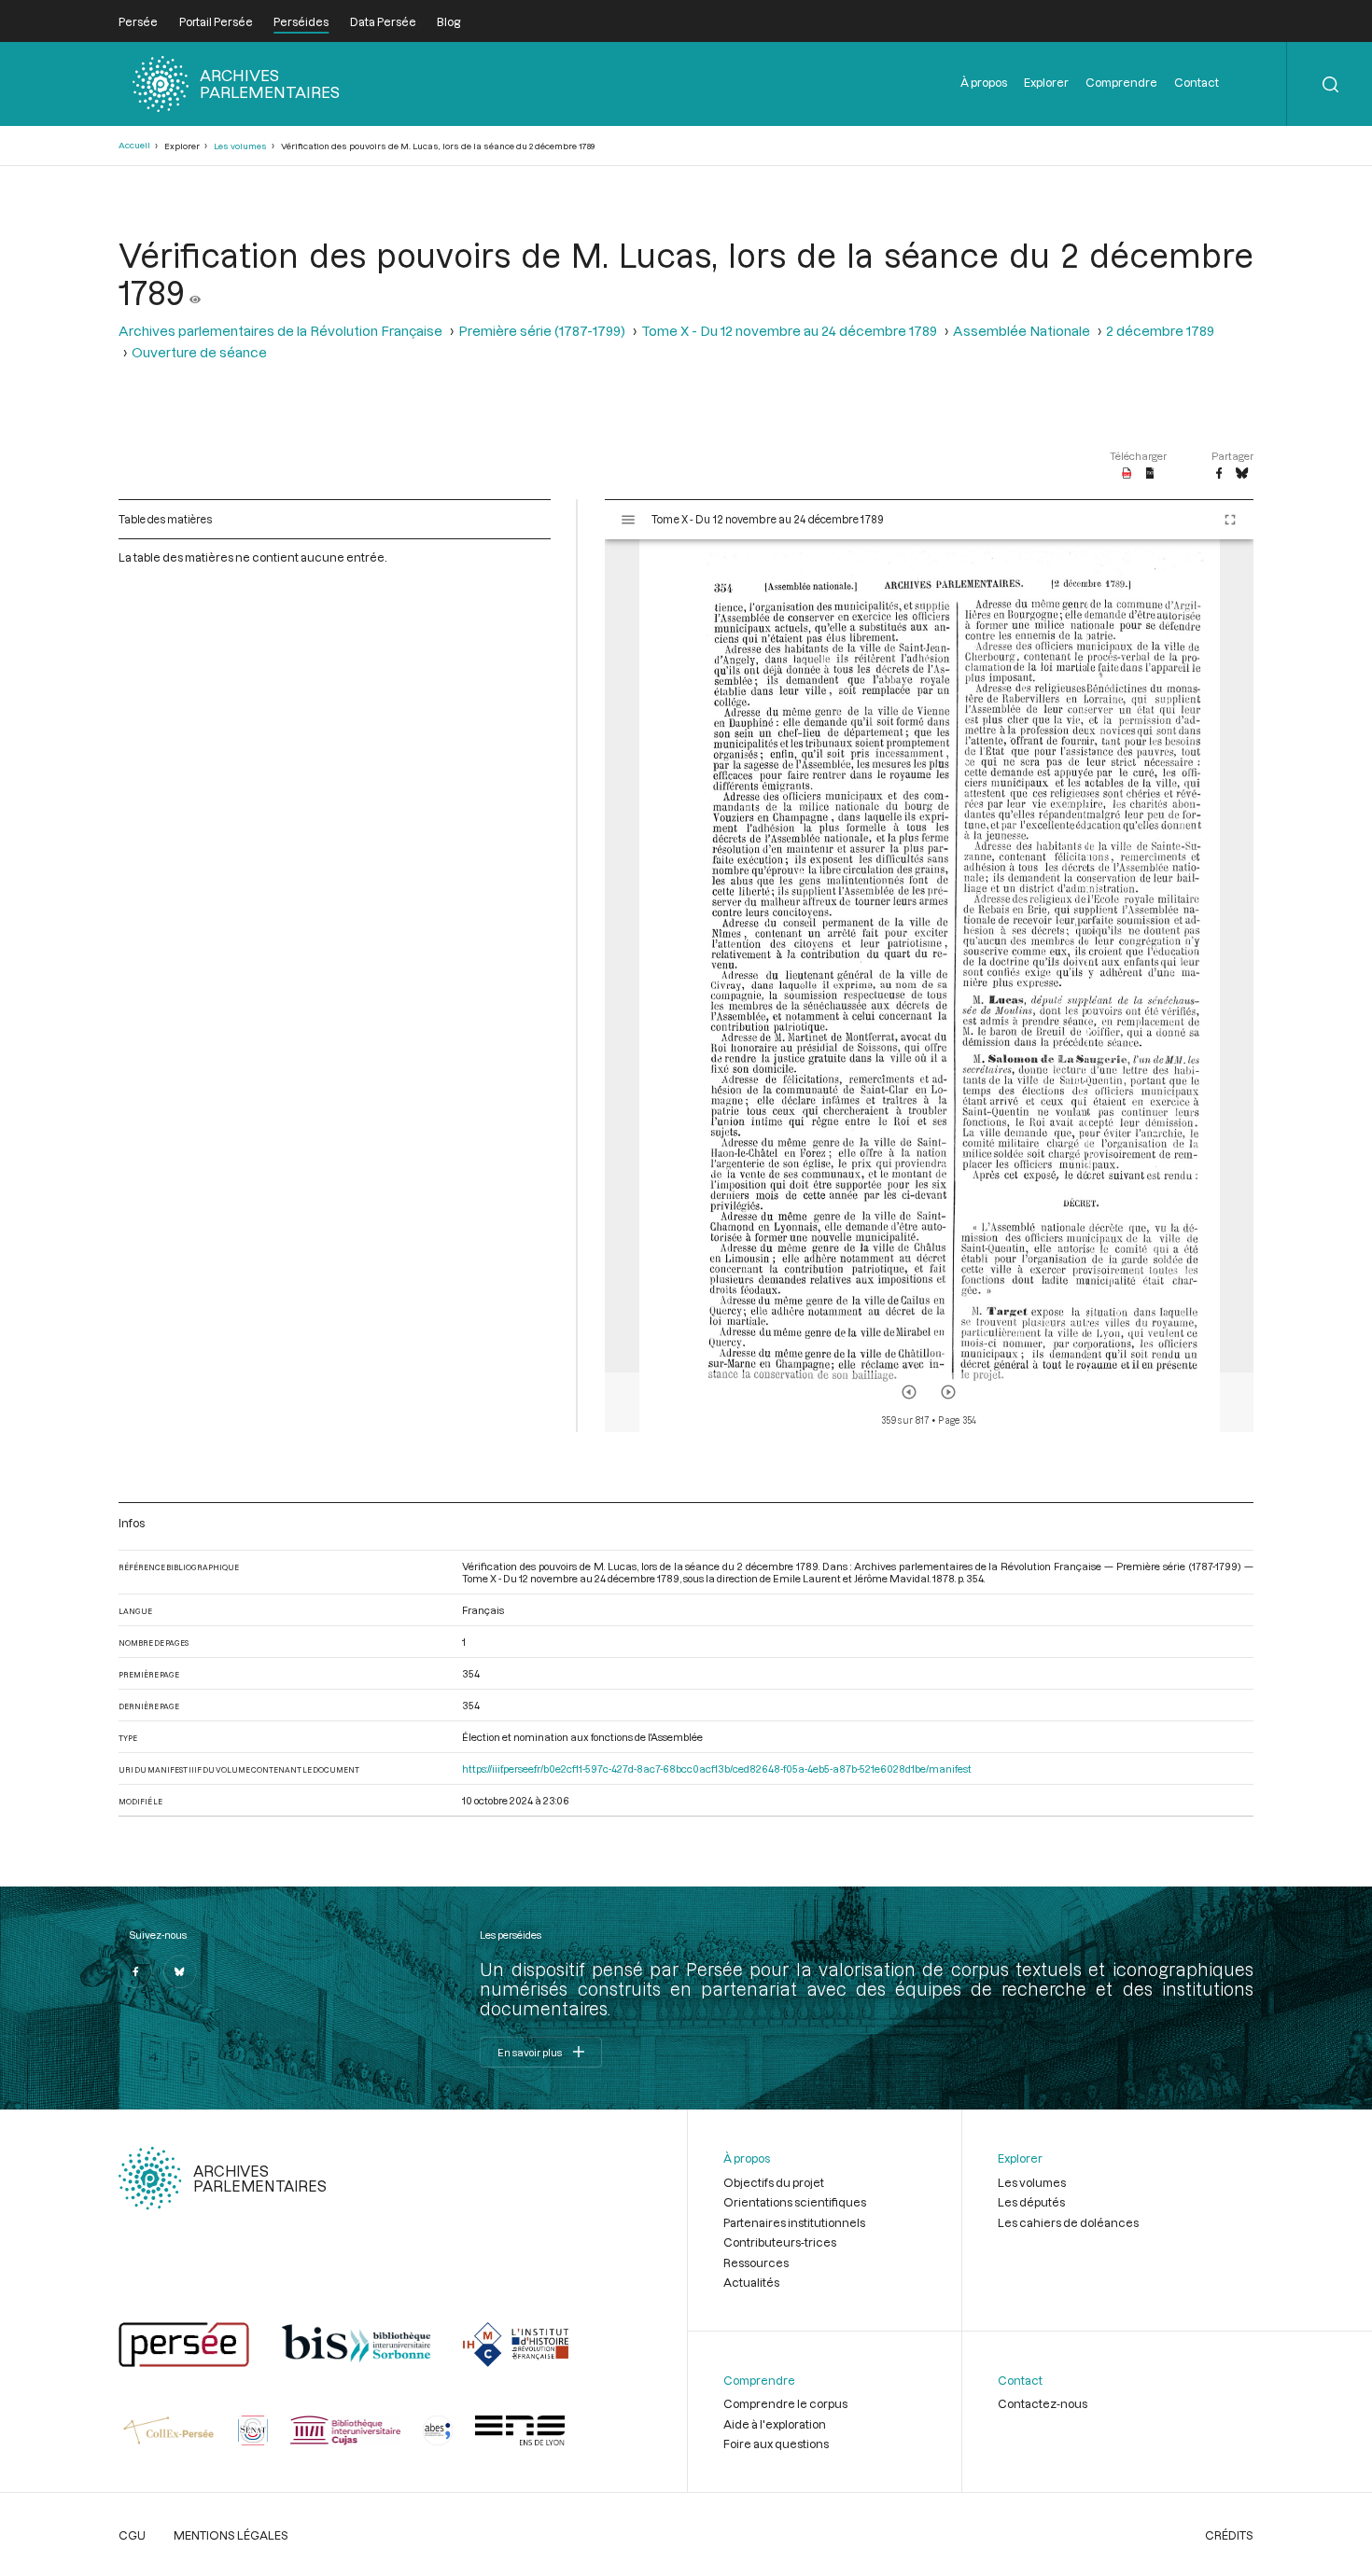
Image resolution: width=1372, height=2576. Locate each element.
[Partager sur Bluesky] (1242, 474)
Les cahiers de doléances (1068, 2222)
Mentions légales (231, 2535)
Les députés (1031, 2202)
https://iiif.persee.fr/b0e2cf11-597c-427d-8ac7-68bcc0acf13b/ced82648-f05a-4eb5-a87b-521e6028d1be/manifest (717, 1768)
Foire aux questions (776, 2444)
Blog (448, 21)
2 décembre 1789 (1160, 331)
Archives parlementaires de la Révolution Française (280, 331)
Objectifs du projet (774, 2182)
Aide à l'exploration (775, 2424)
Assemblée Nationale (1022, 331)
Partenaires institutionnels (794, 2222)
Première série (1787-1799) (542, 331)
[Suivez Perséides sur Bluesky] (180, 1971)
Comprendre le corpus (785, 2403)
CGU (132, 2535)
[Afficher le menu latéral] (628, 520)
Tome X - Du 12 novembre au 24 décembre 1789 (789, 331)
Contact (1197, 82)
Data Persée (383, 21)
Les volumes (240, 146)
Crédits (1229, 2535)
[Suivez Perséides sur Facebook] (135, 1971)
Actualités (751, 2282)
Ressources (756, 2263)
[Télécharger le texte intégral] (1150, 474)
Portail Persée (216, 21)
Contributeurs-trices (780, 2242)
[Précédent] (909, 1392)
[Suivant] (948, 1392)
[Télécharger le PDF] (1127, 474)
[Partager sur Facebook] (1219, 474)
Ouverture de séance (199, 352)
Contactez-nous (1043, 2403)
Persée (138, 21)
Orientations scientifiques (795, 2202)
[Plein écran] (1230, 520)
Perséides (301, 21)
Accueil (134, 145)
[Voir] (195, 292)
